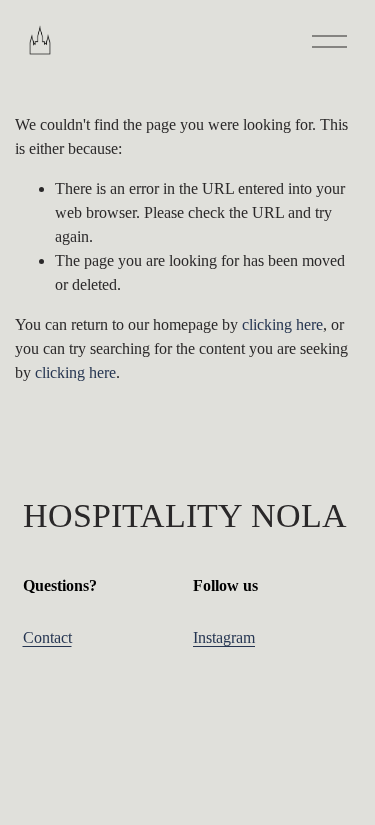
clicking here (282, 324)
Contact (47, 637)
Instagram (224, 637)
